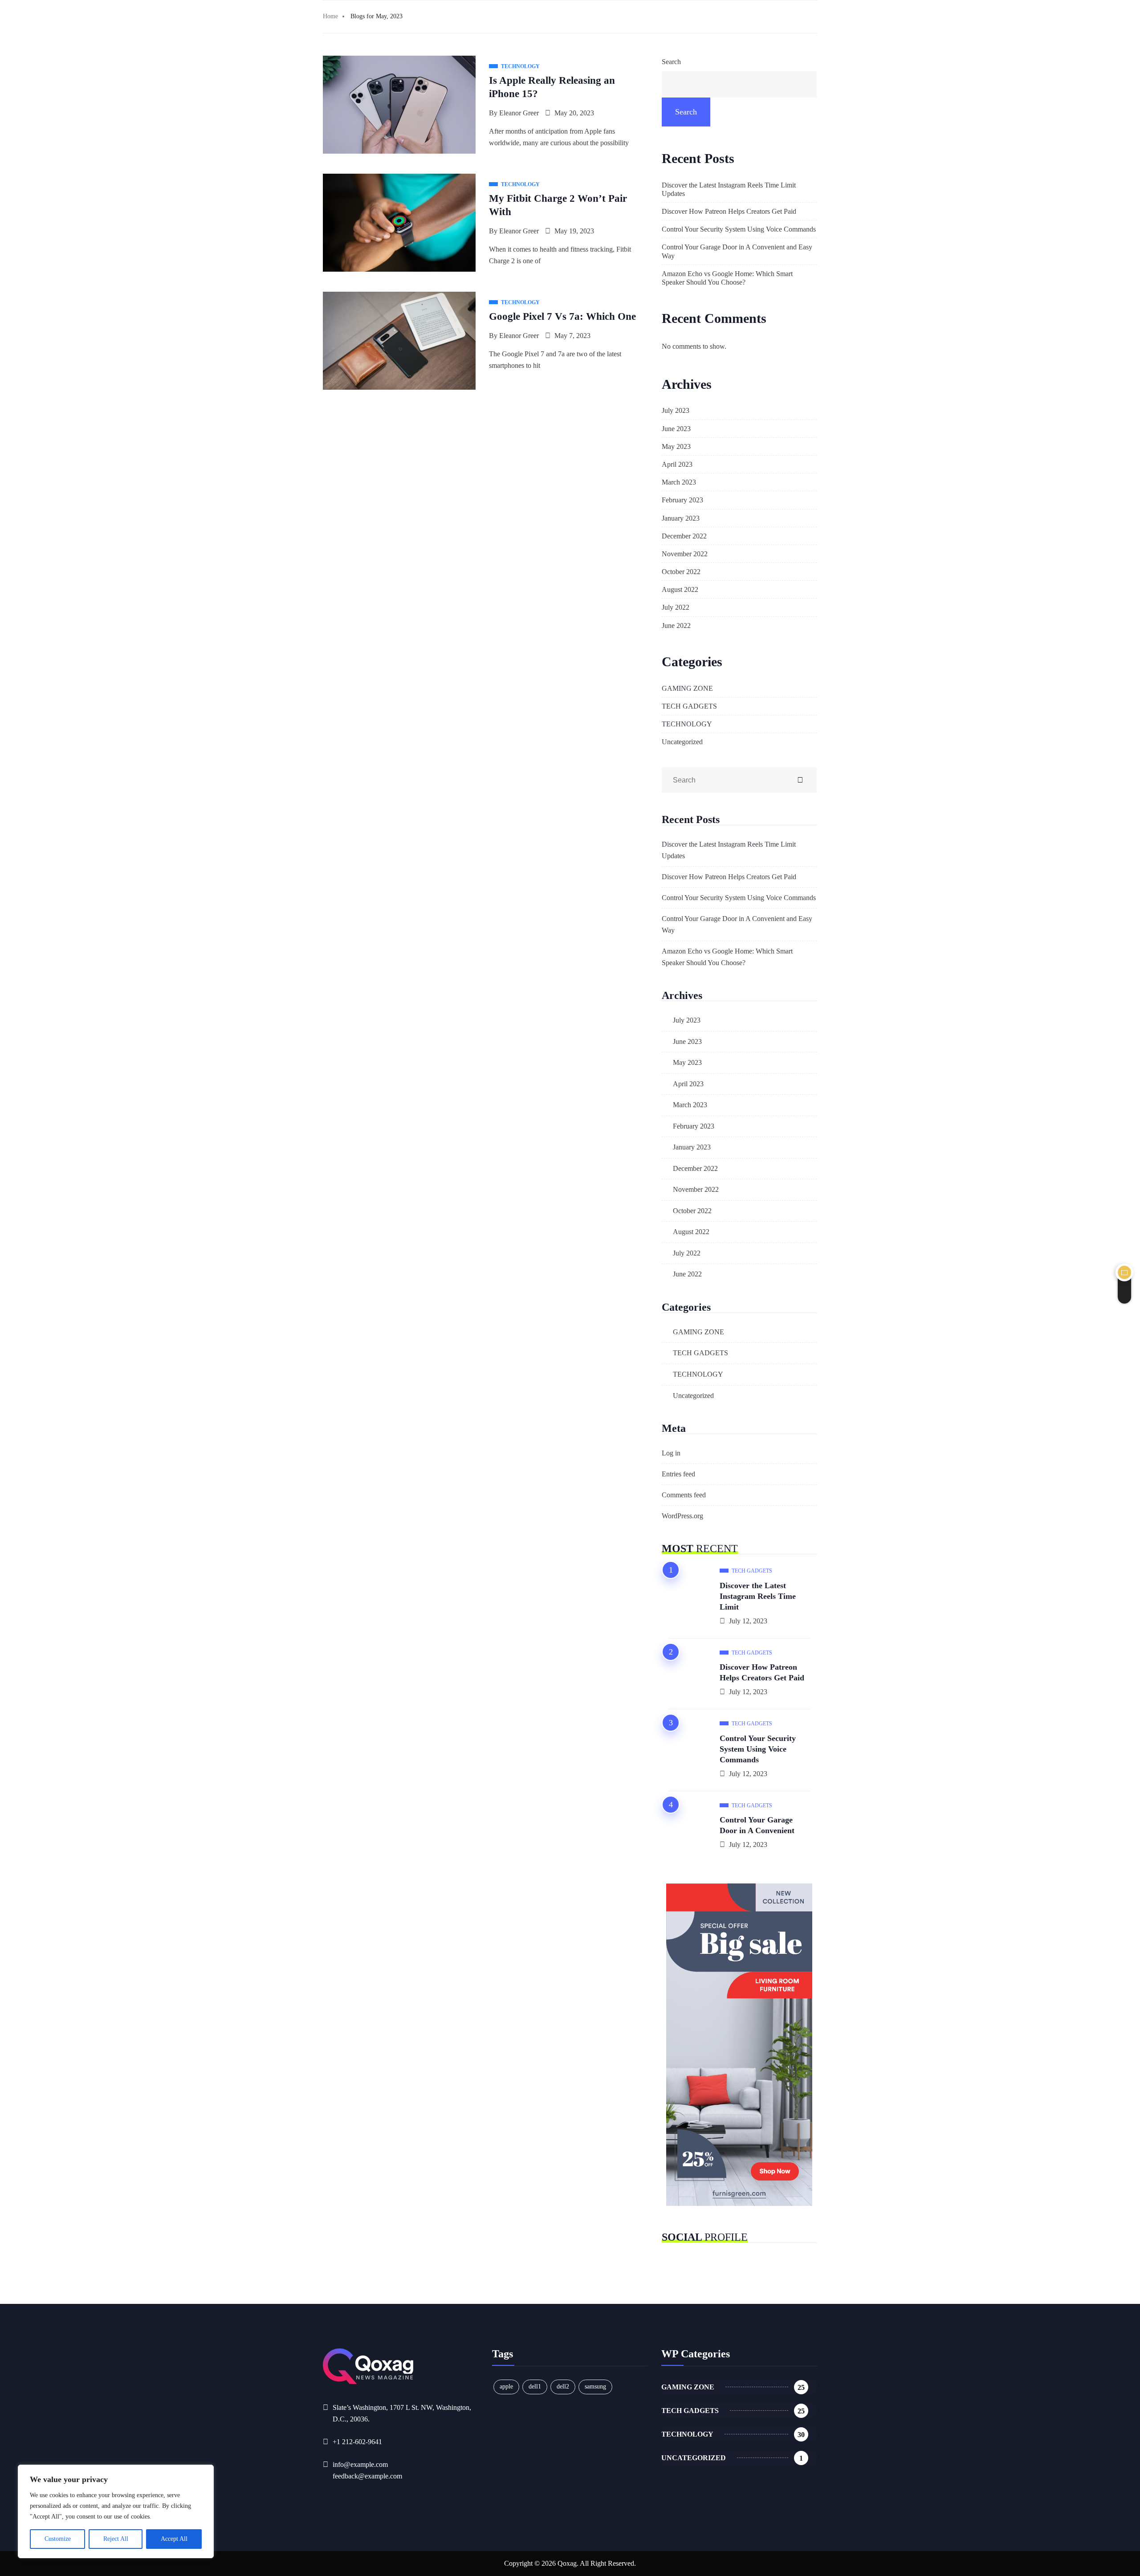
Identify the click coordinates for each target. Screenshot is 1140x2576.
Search (671, 62)
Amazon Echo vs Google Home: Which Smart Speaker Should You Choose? (727, 278)
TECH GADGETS (689, 706)
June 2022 (676, 626)
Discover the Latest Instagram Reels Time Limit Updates (729, 189)
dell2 (563, 2386)
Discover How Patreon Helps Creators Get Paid (729, 211)
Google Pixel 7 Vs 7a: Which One (562, 316)
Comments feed (684, 1495)
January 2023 (681, 518)
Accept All (174, 2539)
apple (506, 2386)
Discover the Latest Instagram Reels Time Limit (758, 1596)
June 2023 (676, 429)
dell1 (535, 2386)
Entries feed (678, 1474)
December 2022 (684, 536)
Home (330, 16)
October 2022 (681, 572)
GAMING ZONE (687, 688)
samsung (595, 2386)
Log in (671, 1453)
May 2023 (676, 446)
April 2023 (677, 464)
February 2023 (682, 500)
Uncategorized (682, 742)
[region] (116, 2511)
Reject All (116, 2539)
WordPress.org (682, 1516)
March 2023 (679, 482)
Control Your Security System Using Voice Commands (739, 229)
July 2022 (676, 607)
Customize (58, 2539)
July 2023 (676, 410)
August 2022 (680, 589)
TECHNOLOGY (687, 724)
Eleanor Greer (519, 113)
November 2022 (685, 554)
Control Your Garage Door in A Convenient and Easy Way (737, 251)
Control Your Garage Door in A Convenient (757, 1825)
